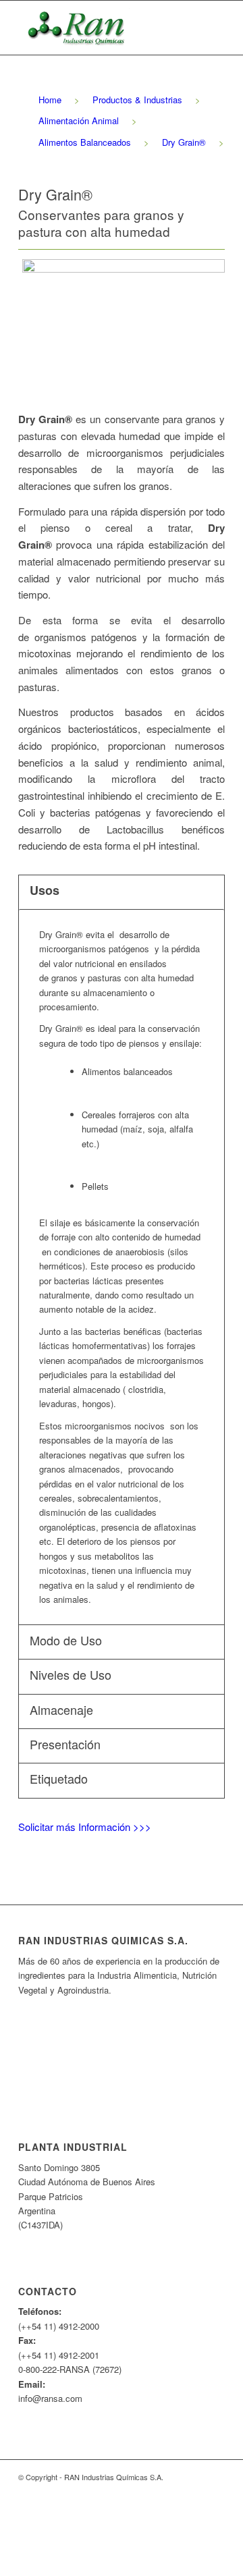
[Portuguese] (121, 2062)
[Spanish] (121, 2025)
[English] (121, 2044)
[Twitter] (194, 2491)
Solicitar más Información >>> (85, 1827)
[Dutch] (121, 2080)
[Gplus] (215, 2491)
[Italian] (121, 2098)
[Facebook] (174, 2491)
